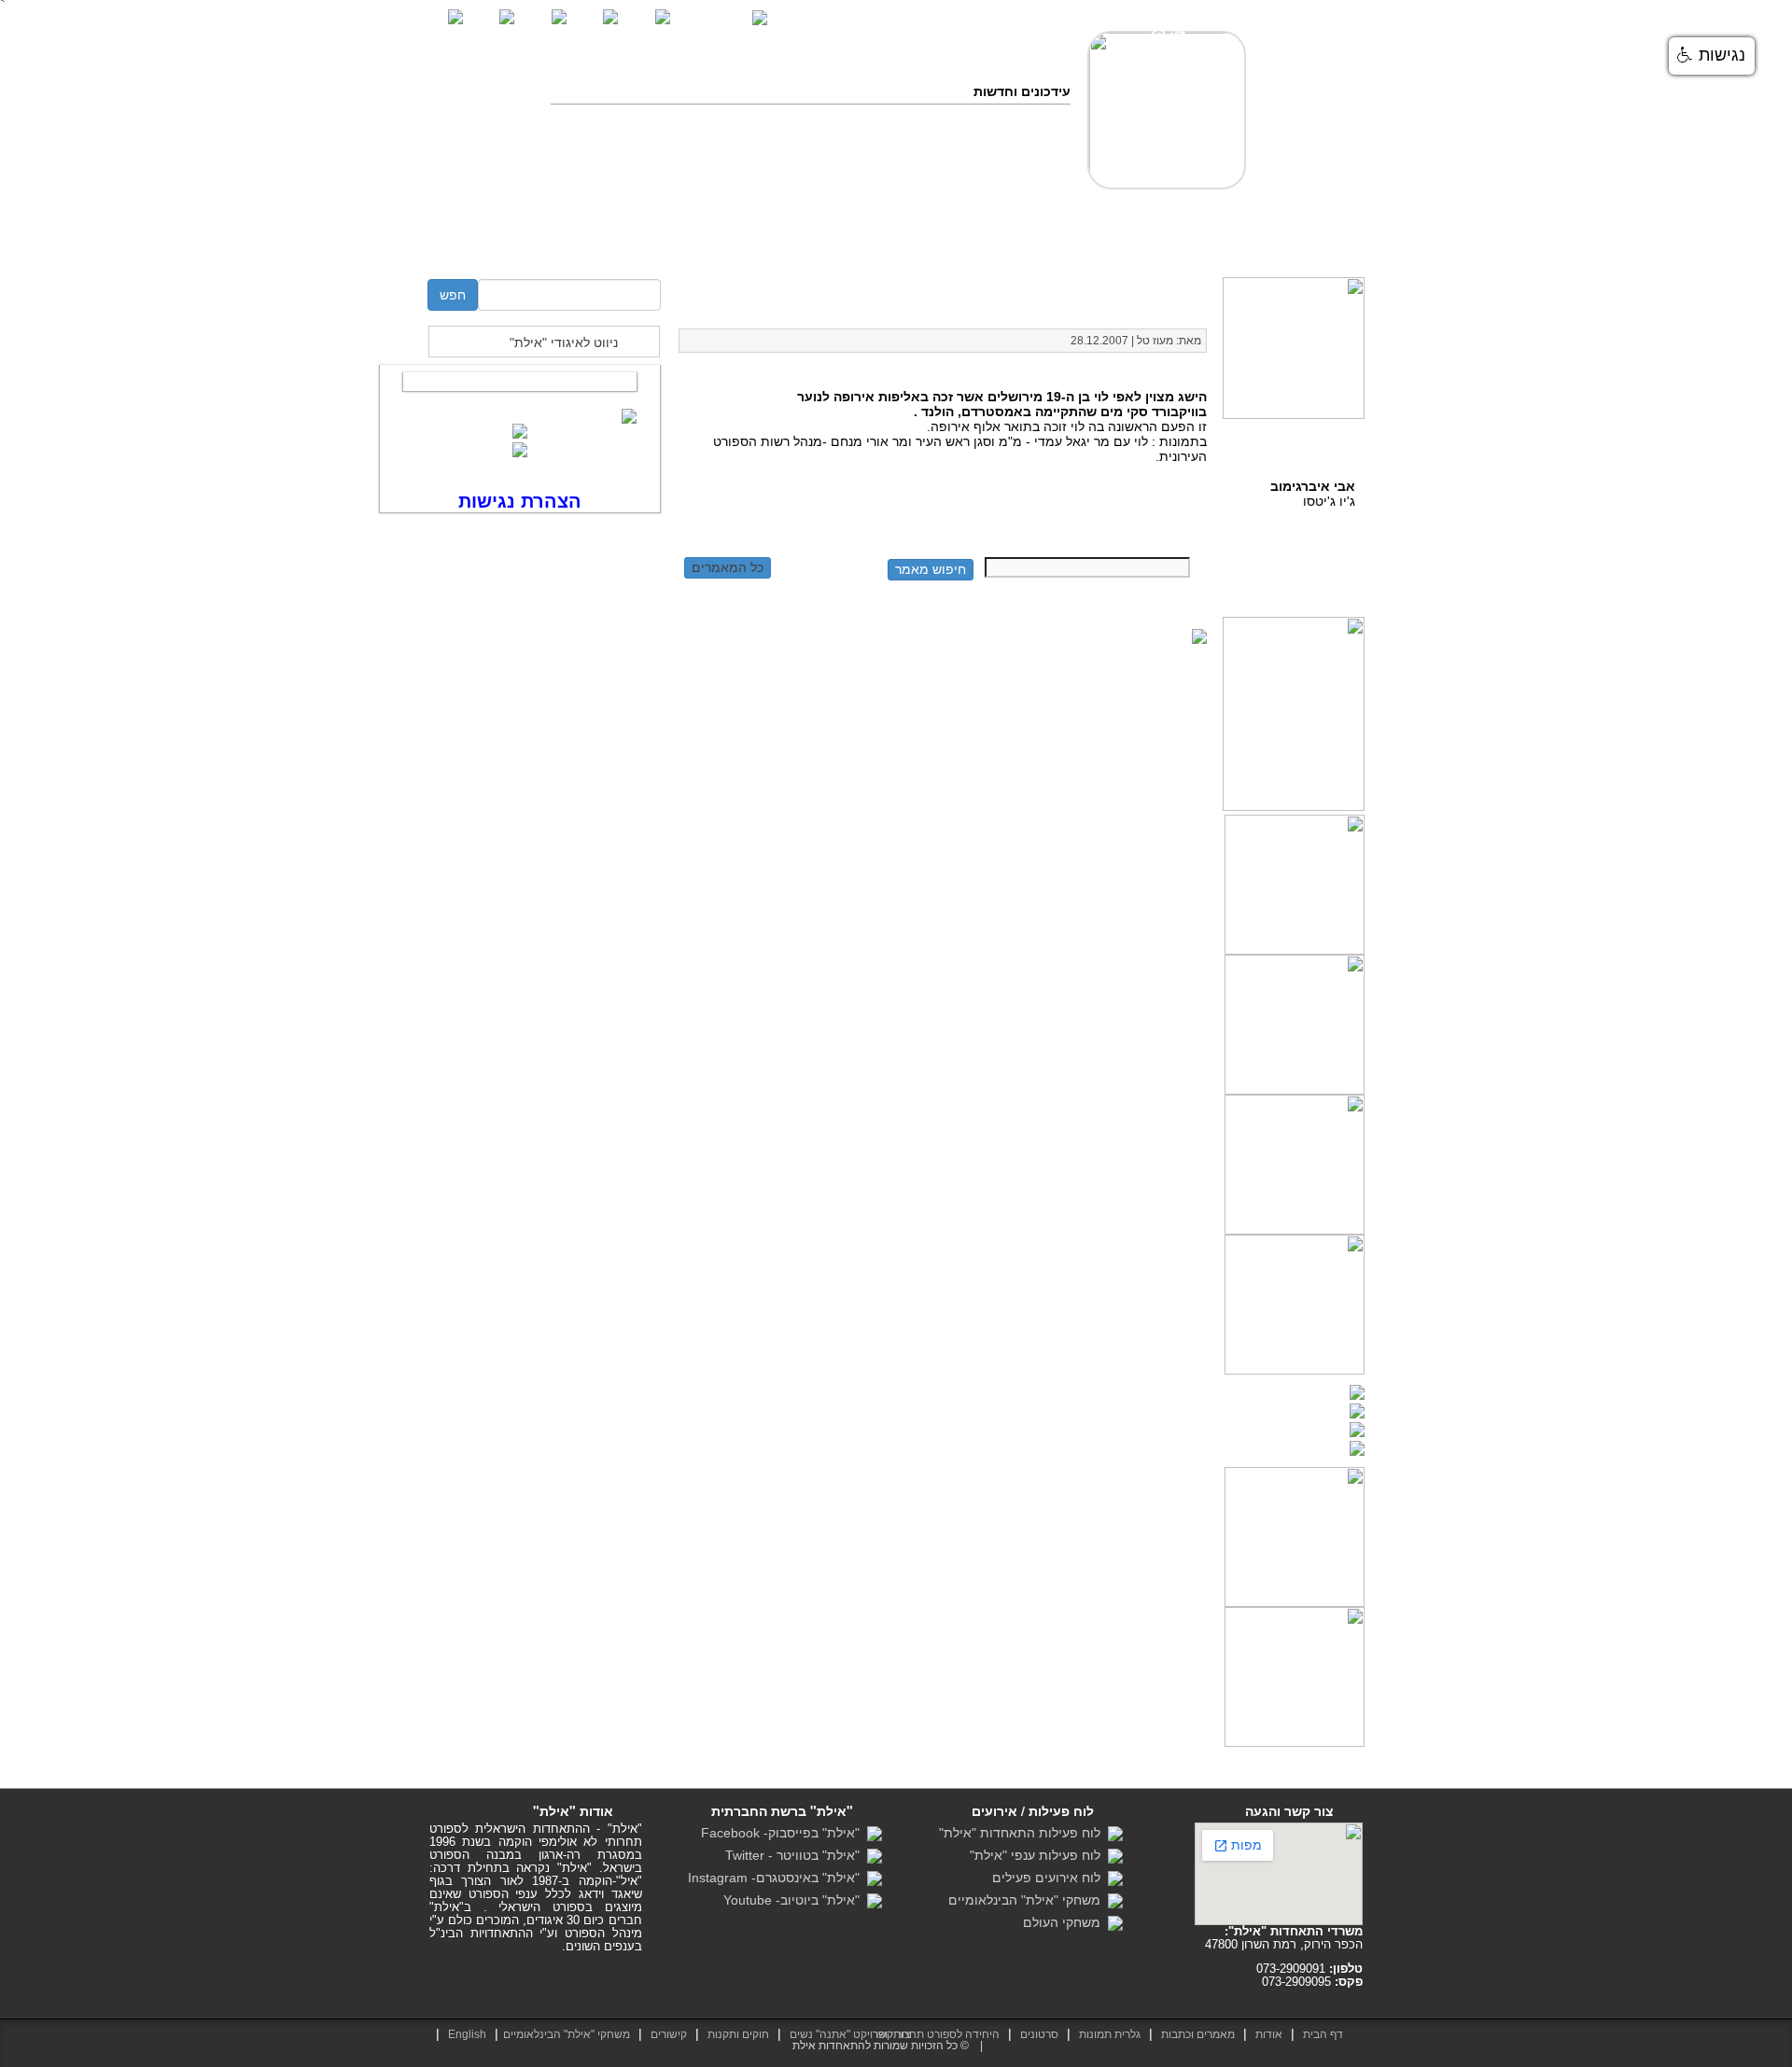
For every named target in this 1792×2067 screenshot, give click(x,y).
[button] (1712, 56)
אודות (1269, 2034)
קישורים (669, 2034)
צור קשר (504, 243)
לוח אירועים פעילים (1050, 1878)
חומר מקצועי (918, 243)
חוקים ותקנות (814, 243)
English (467, 2034)
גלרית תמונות (1110, 2034)
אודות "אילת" (1249, 243)
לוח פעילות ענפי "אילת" (1039, 1855)
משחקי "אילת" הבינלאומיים (1028, 1900)
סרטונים (1057, 243)
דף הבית (1331, 243)
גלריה (994, 243)
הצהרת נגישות (1702, 20)
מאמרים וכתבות (1147, 243)
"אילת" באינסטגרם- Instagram (777, 1878)
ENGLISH (722, 16)
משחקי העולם (1065, 1922)
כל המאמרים (728, 567)
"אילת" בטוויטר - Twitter (796, 1855)
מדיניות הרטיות (1313, 260)
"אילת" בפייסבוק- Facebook (784, 1833)
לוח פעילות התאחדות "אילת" (1023, 1833)
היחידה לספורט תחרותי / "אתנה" (648, 243)
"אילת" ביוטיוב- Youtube (795, 1900)
